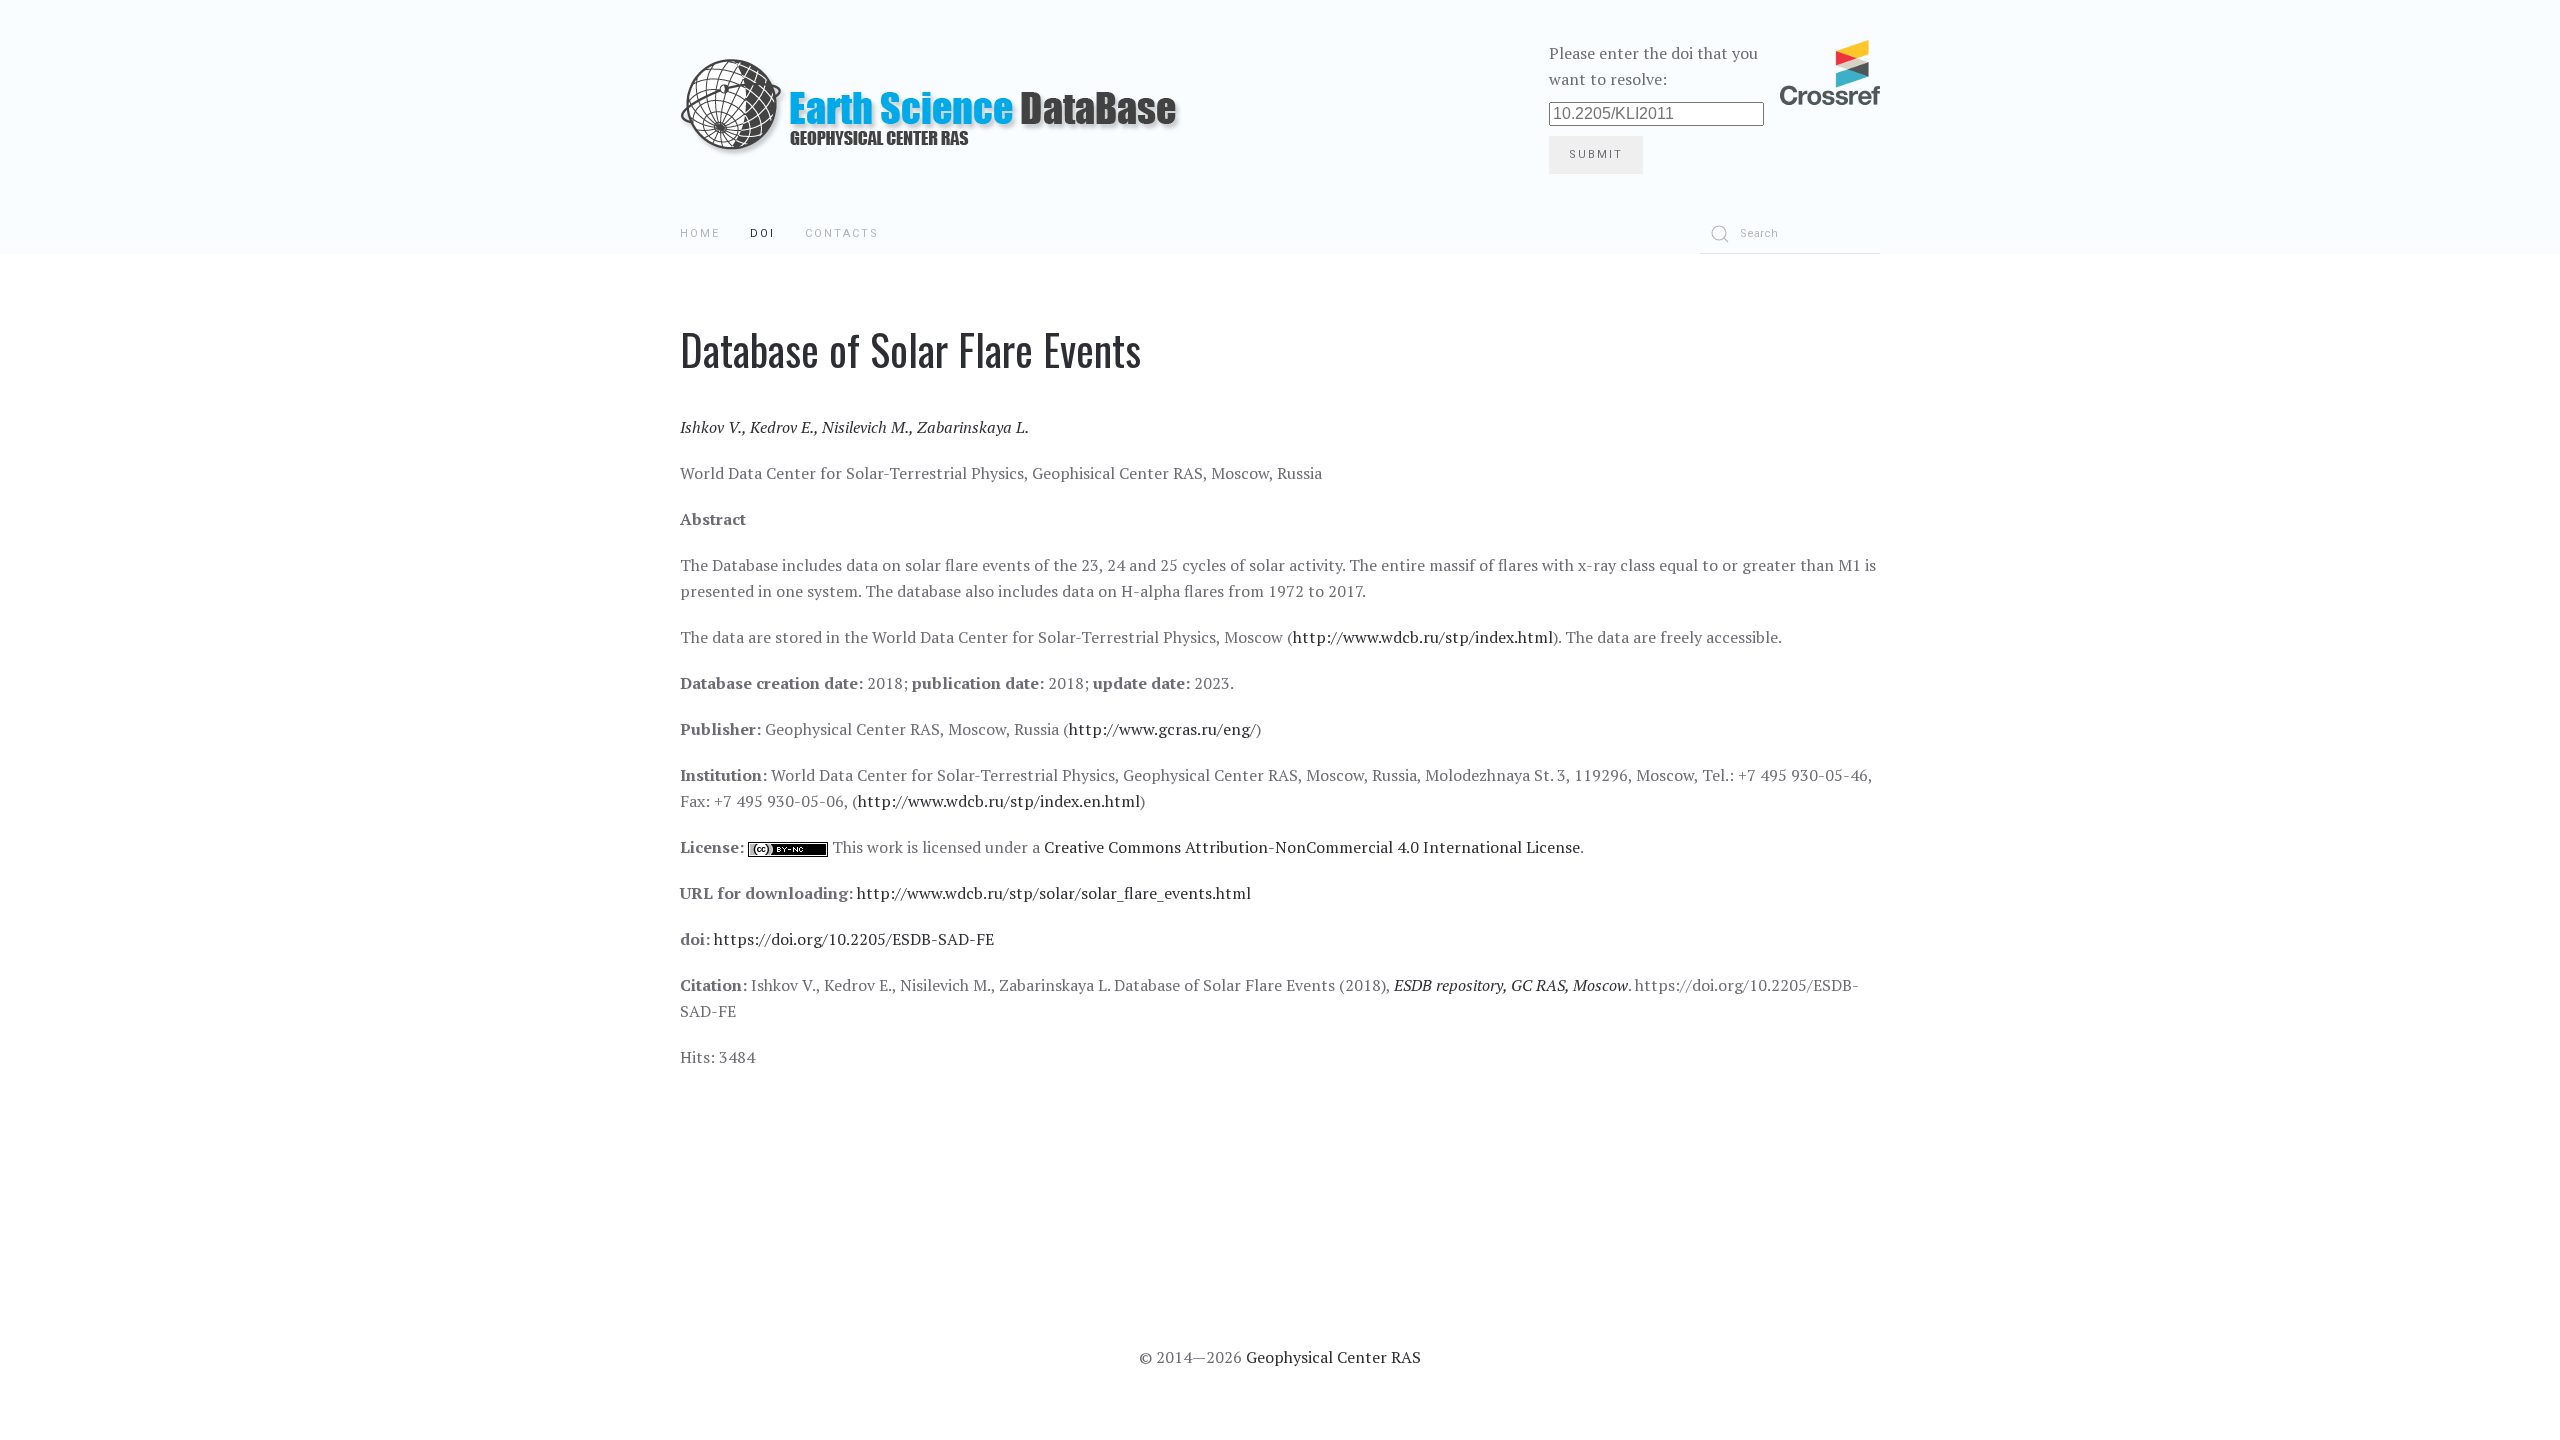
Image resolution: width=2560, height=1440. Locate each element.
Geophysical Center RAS (1333, 1357)
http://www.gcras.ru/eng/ (1162, 729)
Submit (1596, 154)
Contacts (842, 233)
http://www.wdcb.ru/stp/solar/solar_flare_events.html (1054, 893)
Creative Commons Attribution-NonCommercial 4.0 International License (1312, 847)
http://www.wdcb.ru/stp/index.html (1423, 637)
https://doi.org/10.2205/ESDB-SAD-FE (854, 939)
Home (700, 233)
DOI (762, 233)
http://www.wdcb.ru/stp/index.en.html (999, 801)
